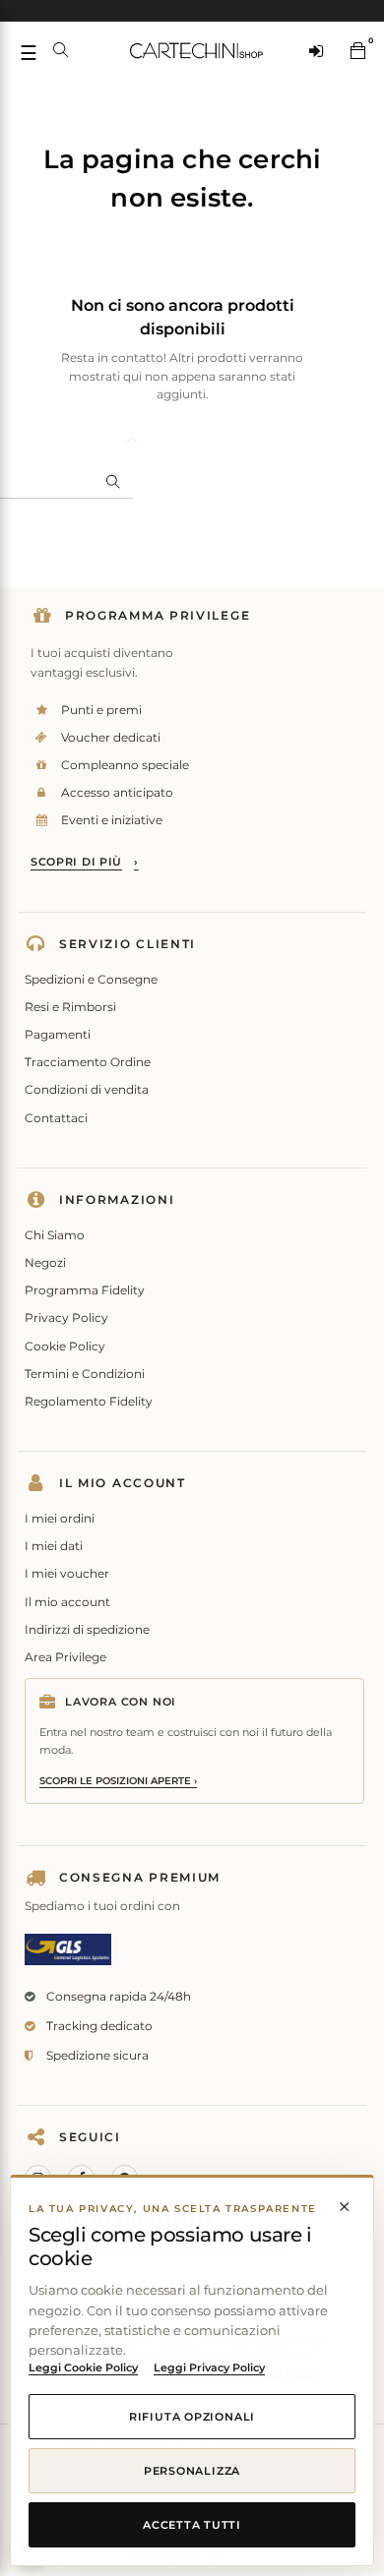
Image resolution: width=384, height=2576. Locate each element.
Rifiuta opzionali (192, 2417)
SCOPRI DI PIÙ (85, 862)
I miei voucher (67, 1573)
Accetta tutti (192, 2525)
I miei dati (54, 1546)
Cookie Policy (65, 1346)
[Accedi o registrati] (316, 50)
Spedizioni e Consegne (91, 979)
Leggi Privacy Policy (209, 2367)
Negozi (45, 1262)
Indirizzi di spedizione (87, 1629)
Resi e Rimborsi (70, 1007)
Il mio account (67, 1602)
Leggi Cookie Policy (83, 2367)
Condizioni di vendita (87, 1089)
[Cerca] (61, 50)
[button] (357, 50)
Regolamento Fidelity (89, 1401)
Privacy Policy (66, 1318)
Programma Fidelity (85, 1290)
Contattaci (56, 1118)
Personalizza (192, 2471)
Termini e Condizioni (85, 1374)
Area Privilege (65, 1657)
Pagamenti (58, 1034)
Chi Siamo (55, 1235)
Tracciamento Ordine (88, 1062)
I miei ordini (60, 1518)
